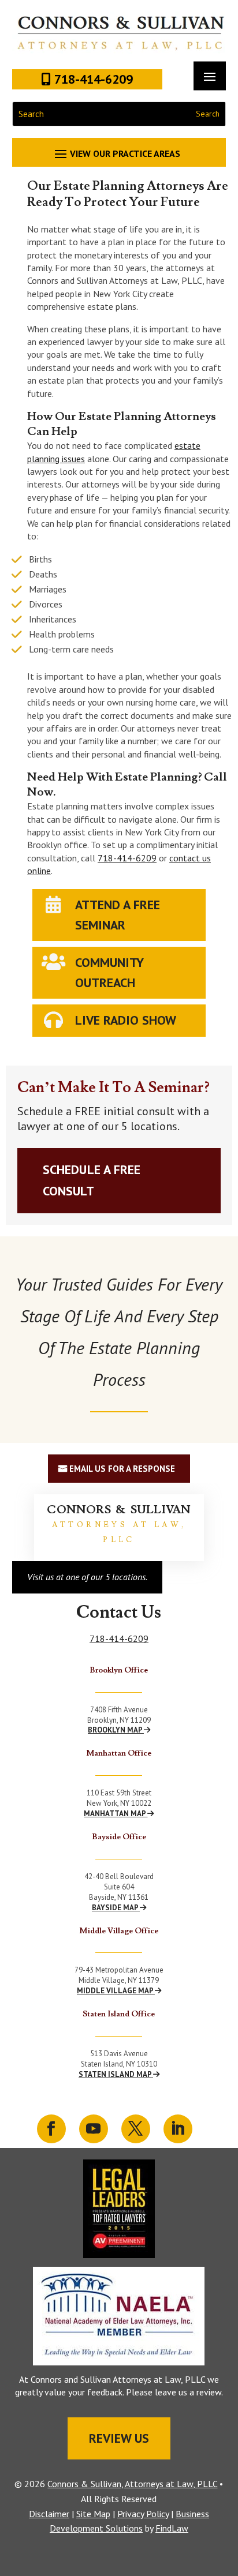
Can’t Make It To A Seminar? (114, 1088)
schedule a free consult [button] (92, 1180)
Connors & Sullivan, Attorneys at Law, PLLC (132, 2484)
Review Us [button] (119, 2438)
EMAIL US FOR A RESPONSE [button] (122, 1469)
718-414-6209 (127, 858)
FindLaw (172, 2528)
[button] (226, 2492)
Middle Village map (116, 1991)
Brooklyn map (116, 1730)
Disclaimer (49, 2514)
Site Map (93, 2514)
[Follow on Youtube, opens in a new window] (94, 2129)
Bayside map (116, 1908)
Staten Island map (116, 2074)
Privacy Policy (143, 2514)
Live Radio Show (126, 1020)
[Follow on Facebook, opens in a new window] (51, 2129)
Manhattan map (116, 1814)
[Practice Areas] (119, 153)
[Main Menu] (210, 76)
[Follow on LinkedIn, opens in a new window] (178, 2129)
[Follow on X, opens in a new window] (136, 2129)
